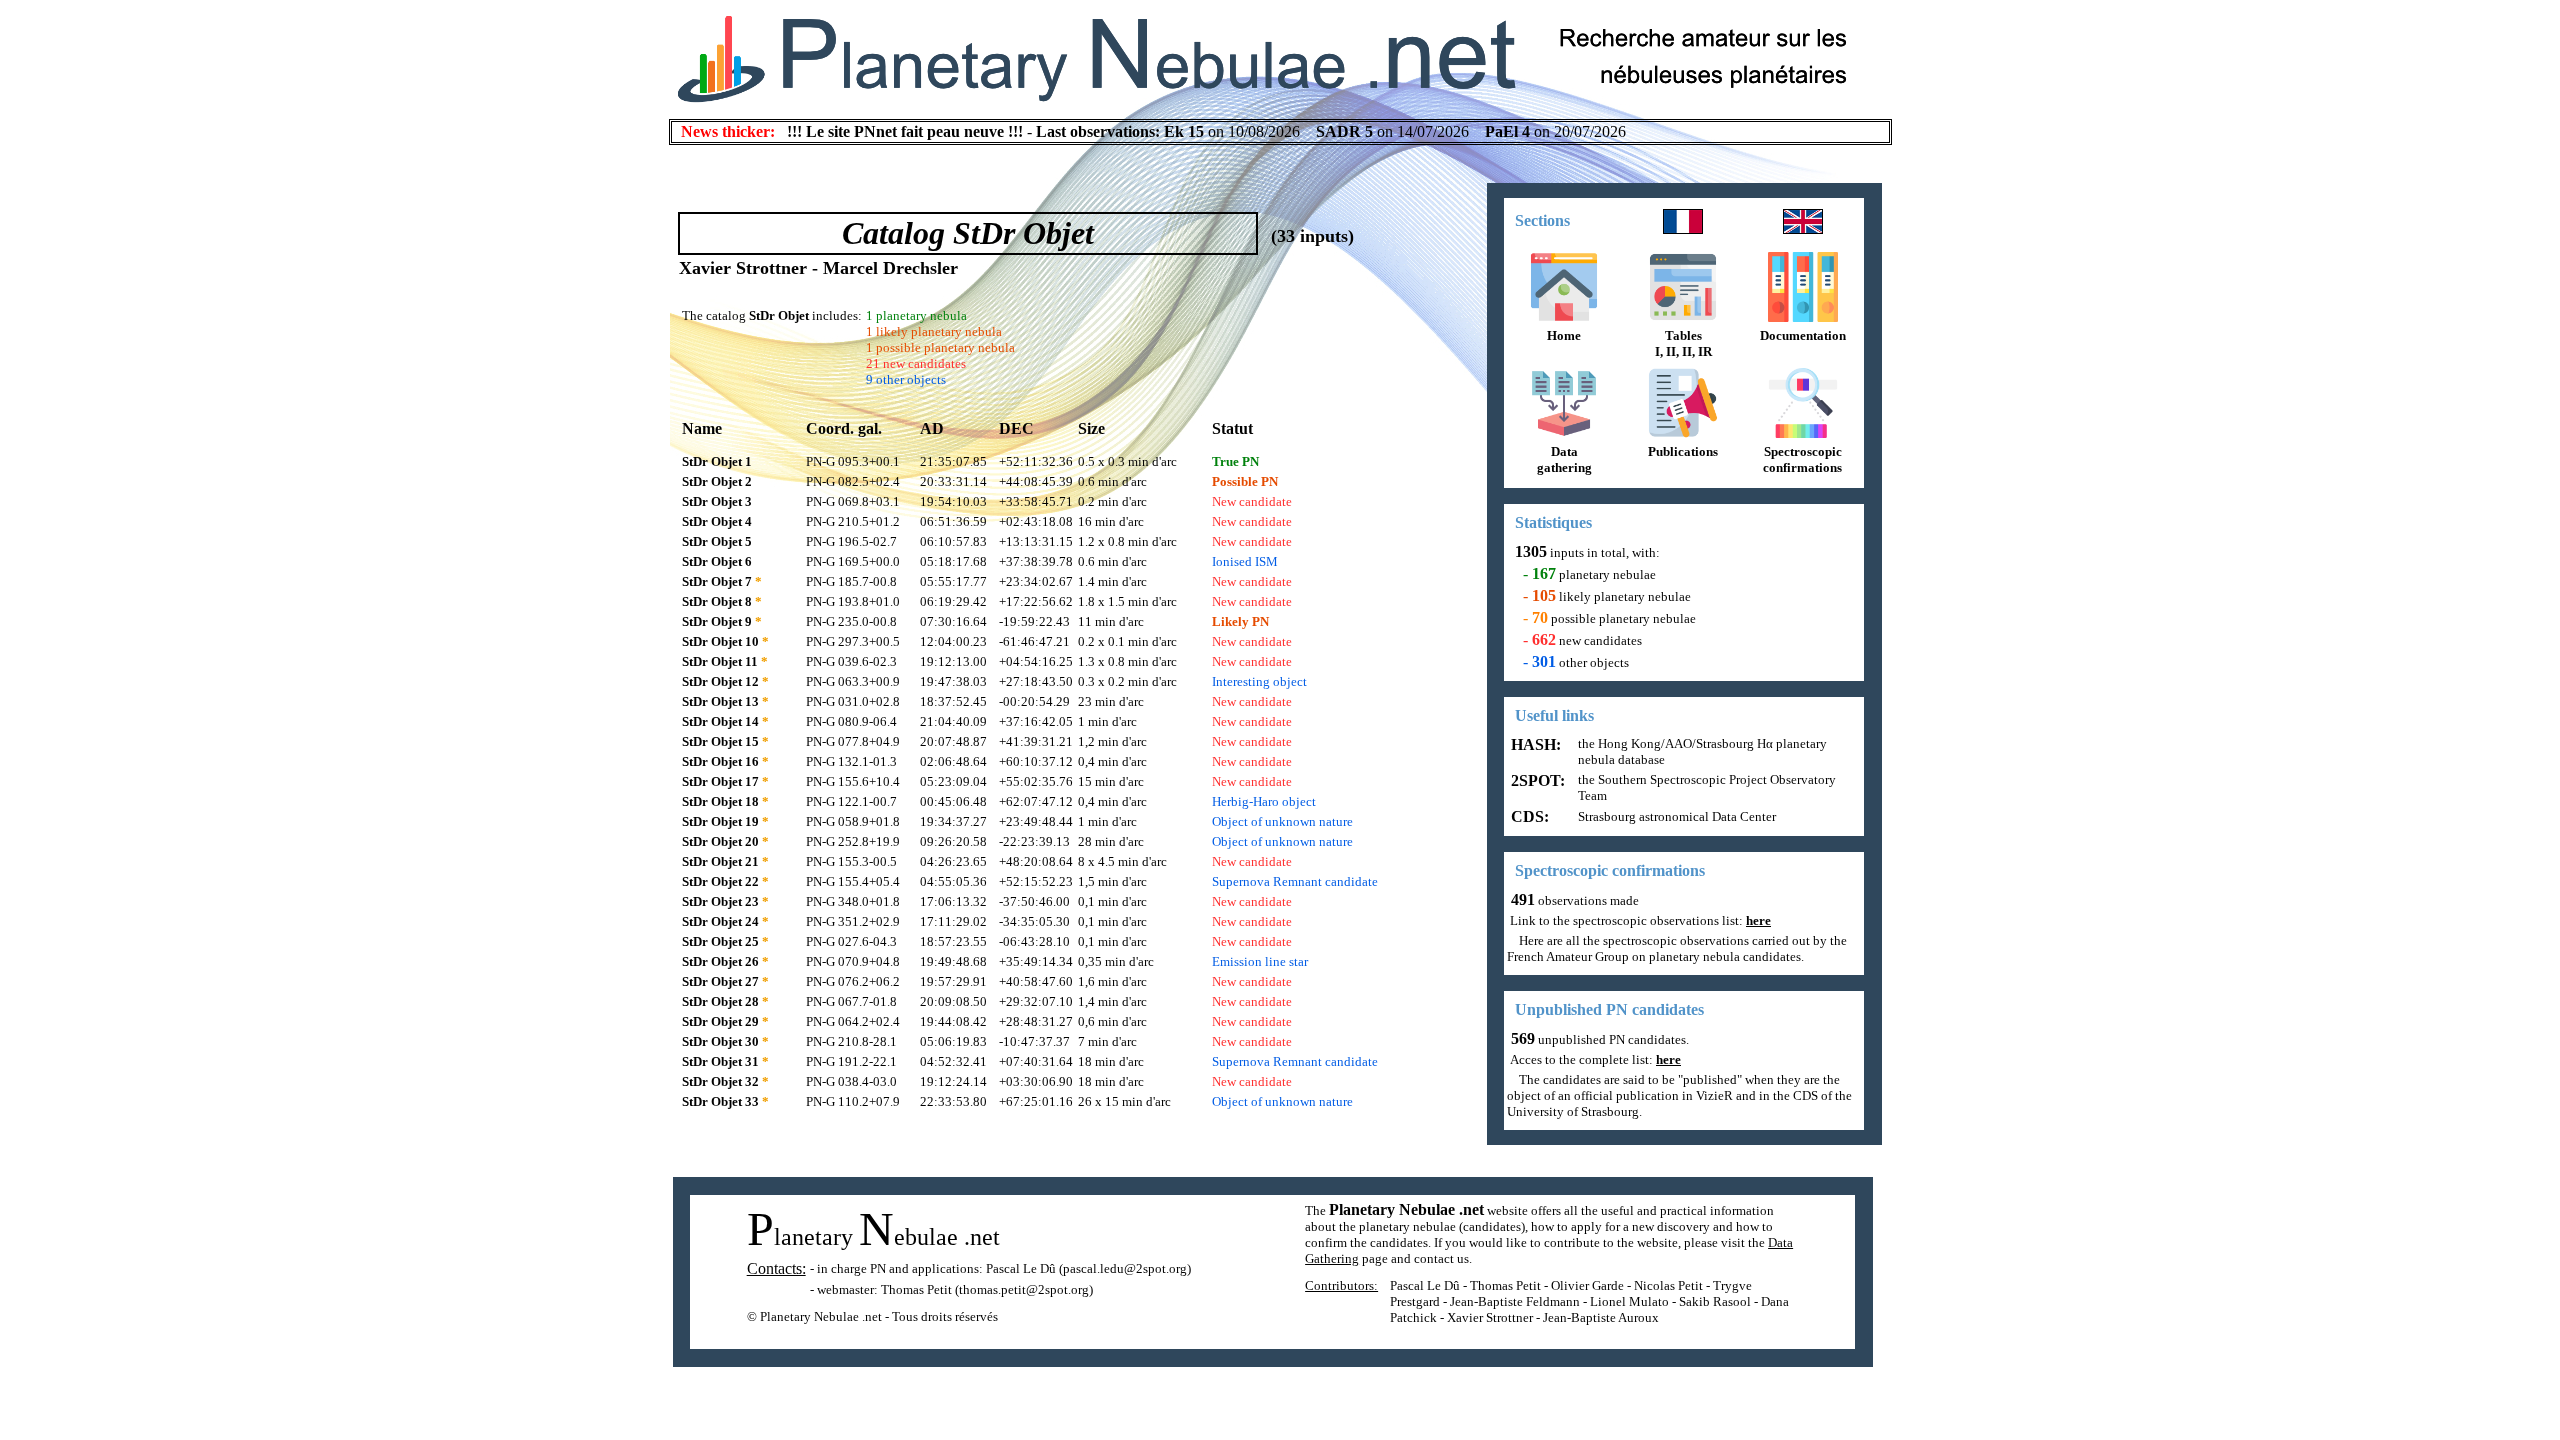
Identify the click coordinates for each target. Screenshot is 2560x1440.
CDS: (1528, 816)
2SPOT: (1536, 780)
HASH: (1534, 744)
